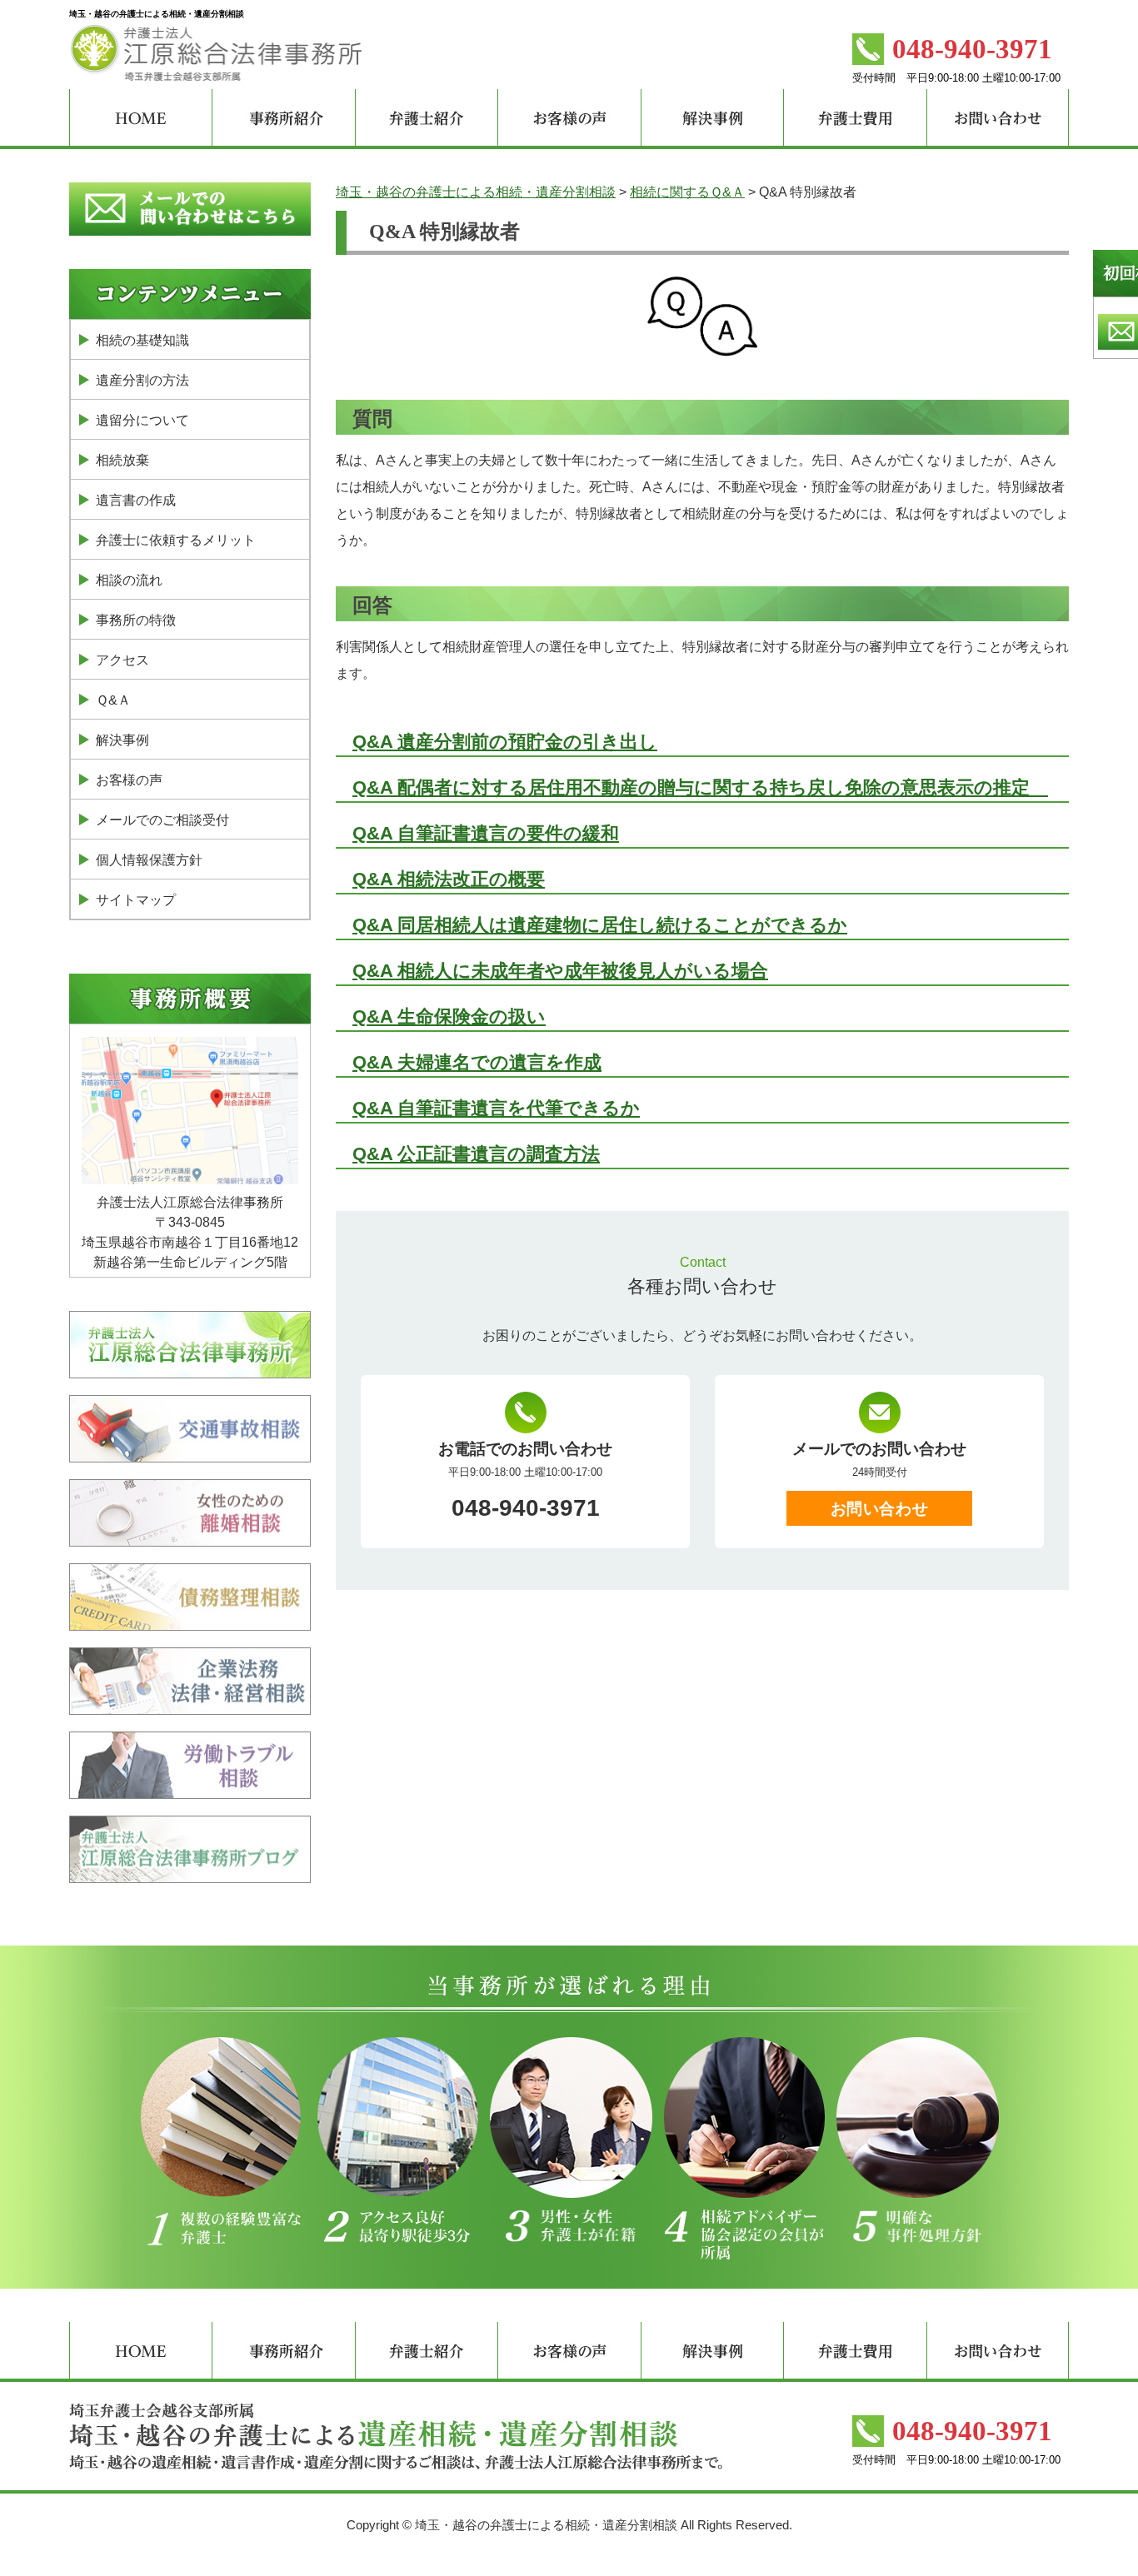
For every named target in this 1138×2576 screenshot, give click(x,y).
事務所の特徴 (136, 620)
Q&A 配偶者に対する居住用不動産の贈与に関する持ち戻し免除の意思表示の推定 (700, 787)
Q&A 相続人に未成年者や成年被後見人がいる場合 (560, 971)
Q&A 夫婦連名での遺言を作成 (477, 1062)
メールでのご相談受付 (162, 820)
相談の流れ (129, 580)
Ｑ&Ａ (113, 700)
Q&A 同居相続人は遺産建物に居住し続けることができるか (600, 925)
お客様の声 (129, 780)
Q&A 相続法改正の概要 (449, 879)
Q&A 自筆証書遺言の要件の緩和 (486, 833)
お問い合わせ (879, 1509)
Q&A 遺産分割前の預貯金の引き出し (505, 742)
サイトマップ (136, 900)
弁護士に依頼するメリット (176, 540)
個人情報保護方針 (149, 860)
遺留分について (142, 420)
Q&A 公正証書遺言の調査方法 (476, 1154)
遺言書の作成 (136, 500)
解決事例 (122, 740)
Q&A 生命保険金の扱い (449, 1016)
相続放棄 (122, 460)
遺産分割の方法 (142, 380)
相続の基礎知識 (142, 340)
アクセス (122, 660)
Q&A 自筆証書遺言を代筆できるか (496, 1108)
